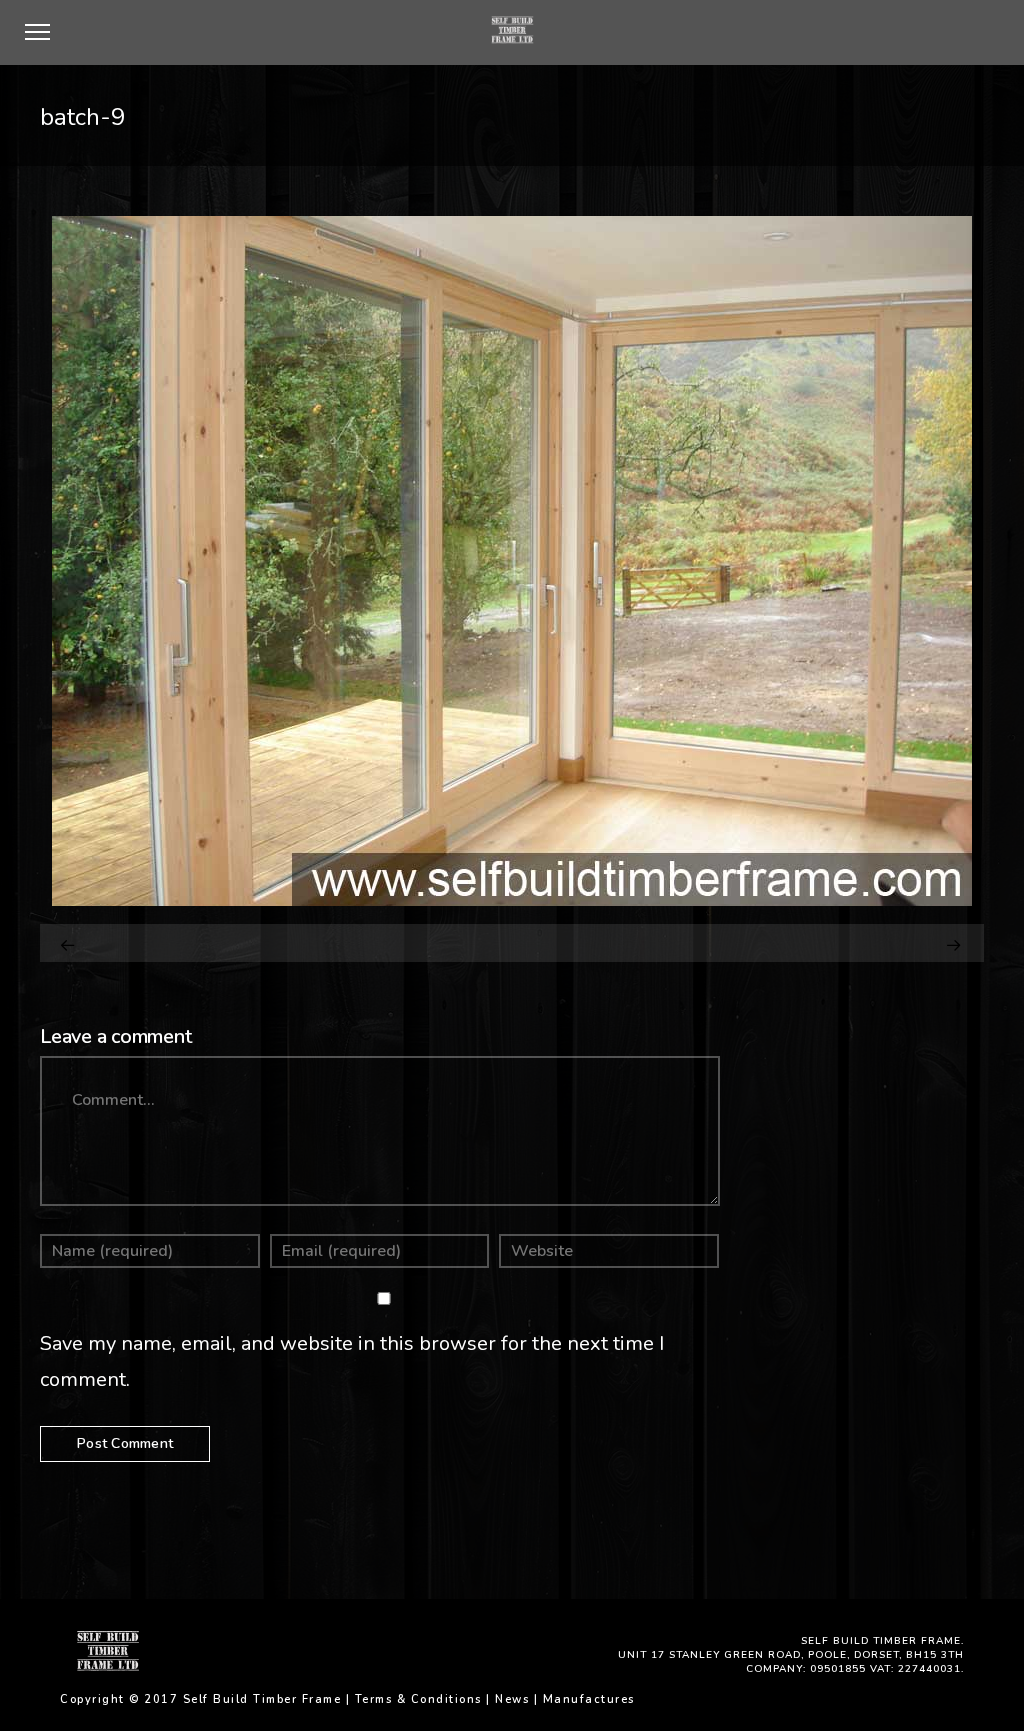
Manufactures (589, 1699)
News (512, 1699)
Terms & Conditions (418, 1699)
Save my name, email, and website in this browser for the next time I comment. (352, 1361)
